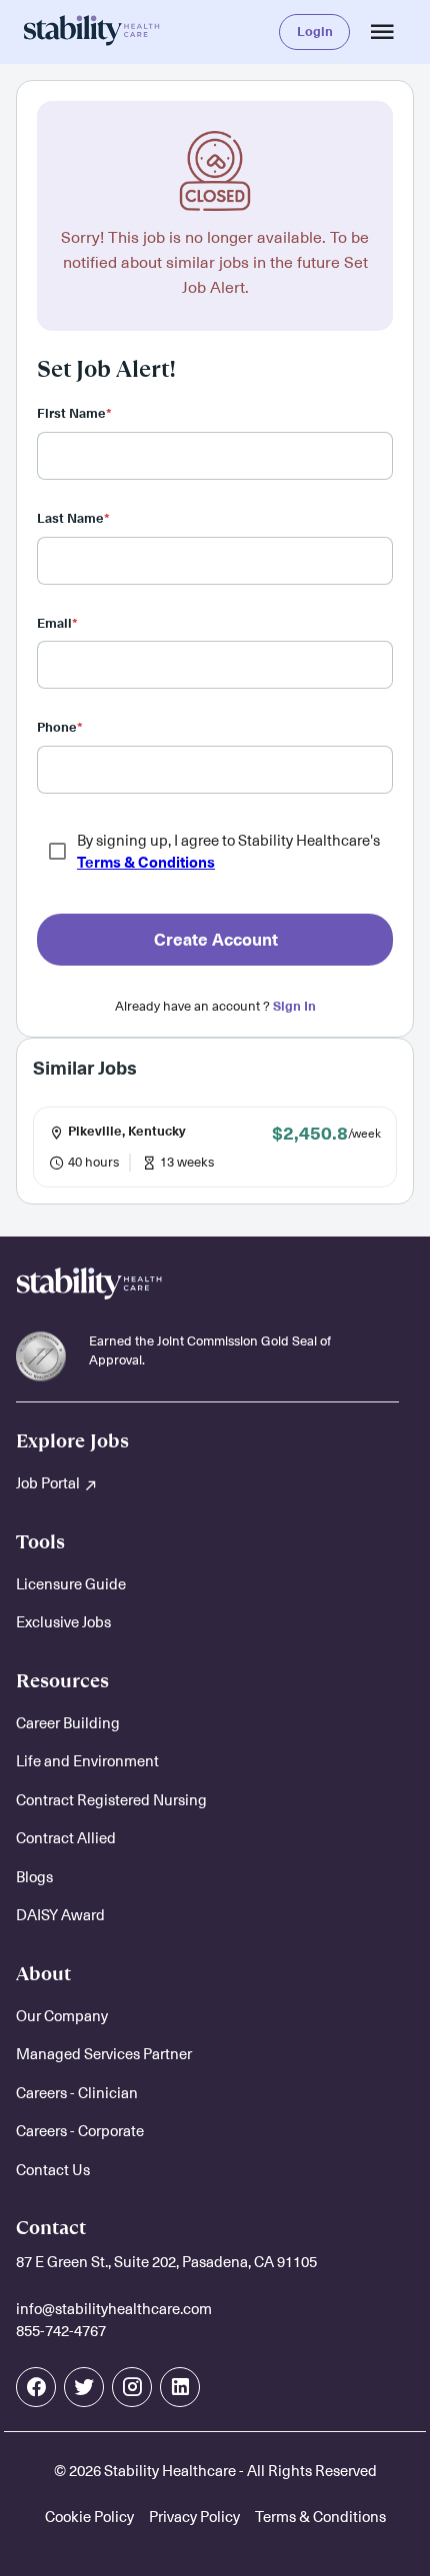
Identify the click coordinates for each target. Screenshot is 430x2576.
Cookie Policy (89, 2517)
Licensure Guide (71, 1584)
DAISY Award (60, 1915)
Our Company (62, 2016)
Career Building (68, 1723)
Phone (60, 727)
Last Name (73, 518)
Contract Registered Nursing (111, 1800)
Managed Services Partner (104, 2054)
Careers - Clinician (77, 2093)
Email (57, 623)
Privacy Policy (194, 2517)
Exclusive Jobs (63, 1622)
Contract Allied (66, 1838)
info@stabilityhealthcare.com (114, 2309)
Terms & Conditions (146, 863)
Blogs (34, 1877)
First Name (74, 413)
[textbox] (215, 456)
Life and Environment (87, 1761)
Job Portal (49, 1483)
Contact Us (53, 2170)
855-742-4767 (61, 2331)
